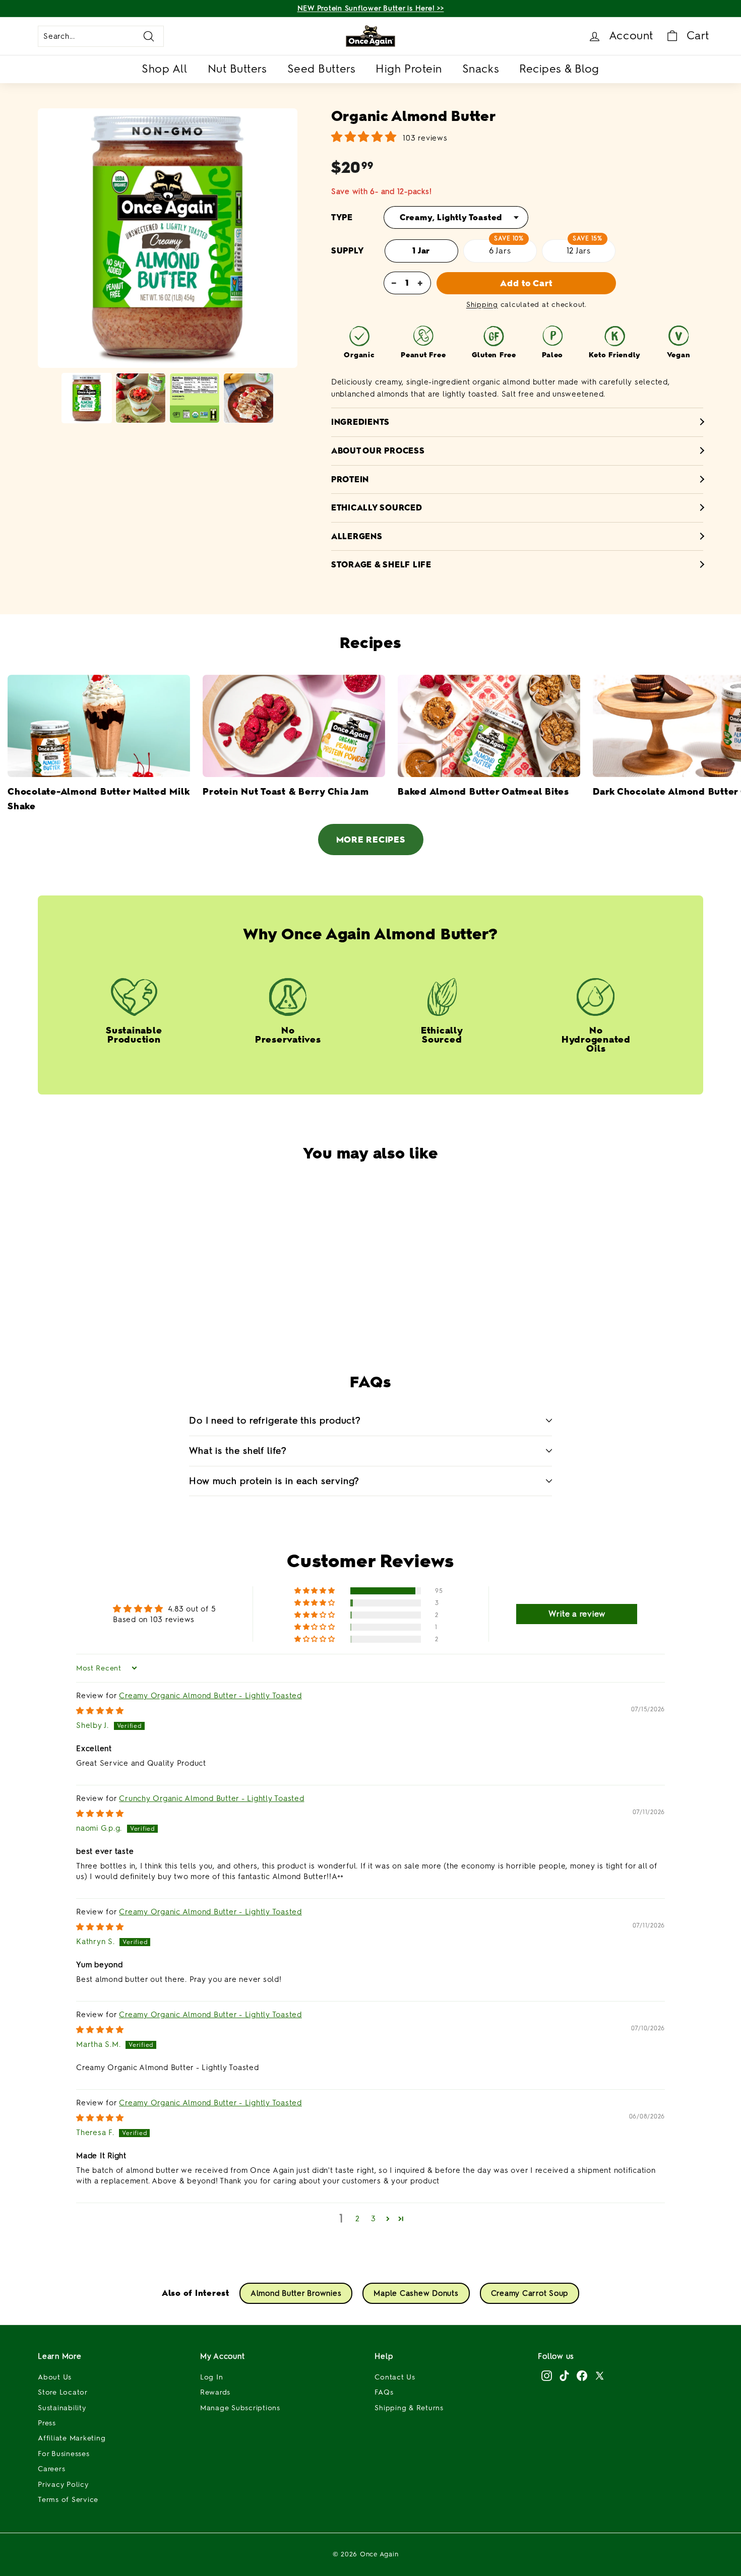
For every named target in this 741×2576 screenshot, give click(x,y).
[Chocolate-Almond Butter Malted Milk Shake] (99, 726)
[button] (345, 1308)
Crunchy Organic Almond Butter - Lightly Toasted (211, 1798)
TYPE (342, 217)
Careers (51, 2469)
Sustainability (62, 2408)
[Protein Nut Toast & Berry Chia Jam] (294, 726)
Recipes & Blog (559, 69)
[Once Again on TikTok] (564, 2375)
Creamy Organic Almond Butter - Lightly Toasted (210, 1696)
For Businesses (64, 2454)
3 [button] (374, 2219)
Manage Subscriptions (240, 2408)
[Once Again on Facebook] (582, 2375)
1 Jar (421, 251)
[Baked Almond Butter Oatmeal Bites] (489, 726)
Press (47, 2423)
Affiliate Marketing (72, 2438)
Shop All (164, 69)
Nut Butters (237, 69)
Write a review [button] (577, 1614)
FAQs (384, 2392)
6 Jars (500, 251)
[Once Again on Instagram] (547, 2375)
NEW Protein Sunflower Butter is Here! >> (371, 8)
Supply (348, 251)
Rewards (215, 2392)
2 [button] (358, 2219)
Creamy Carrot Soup (530, 2293)
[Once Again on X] (600, 2375)
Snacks (481, 69)
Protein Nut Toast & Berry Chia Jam (286, 792)
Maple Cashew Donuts (416, 2293)
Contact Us (395, 2377)
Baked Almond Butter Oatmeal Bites (483, 792)
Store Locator (63, 2392)
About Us (55, 2377)
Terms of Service (68, 2500)
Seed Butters (322, 69)
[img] (100, 1711)
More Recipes (371, 840)
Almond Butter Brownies (296, 2293)
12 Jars (579, 251)
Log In (212, 2377)
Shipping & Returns (409, 2408)
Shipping (482, 305)
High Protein (409, 69)
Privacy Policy (63, 2485)
